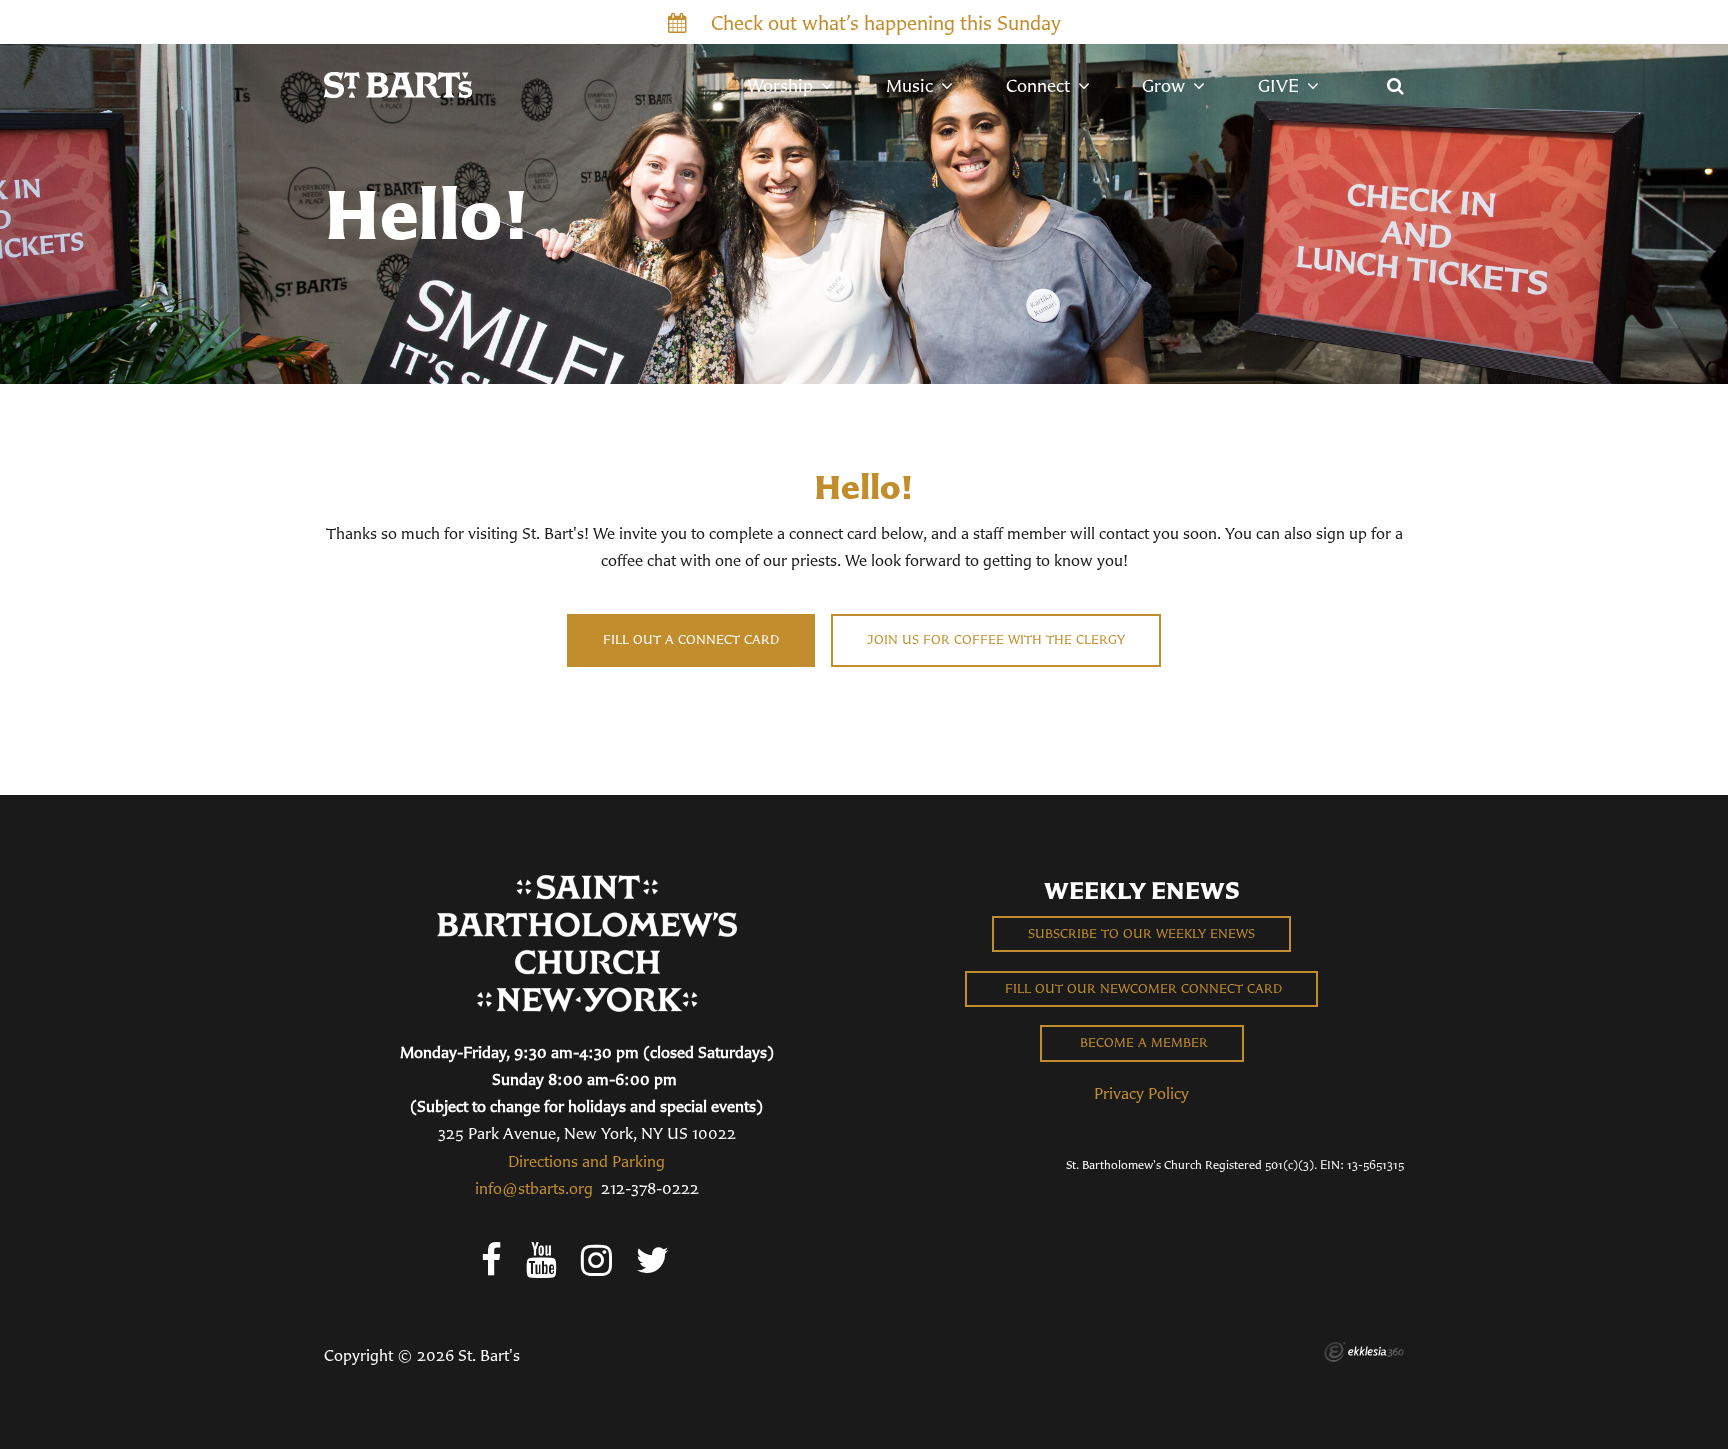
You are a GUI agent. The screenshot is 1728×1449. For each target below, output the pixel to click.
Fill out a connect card (691, 639)
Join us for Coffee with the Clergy (996, 639)
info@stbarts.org (534, 1188)
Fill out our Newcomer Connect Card (1141, 988)
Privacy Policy (1141, 1093)
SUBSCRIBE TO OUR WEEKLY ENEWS (1141, 933)
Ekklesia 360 (1364, 1352)
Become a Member (1142, 1042)
